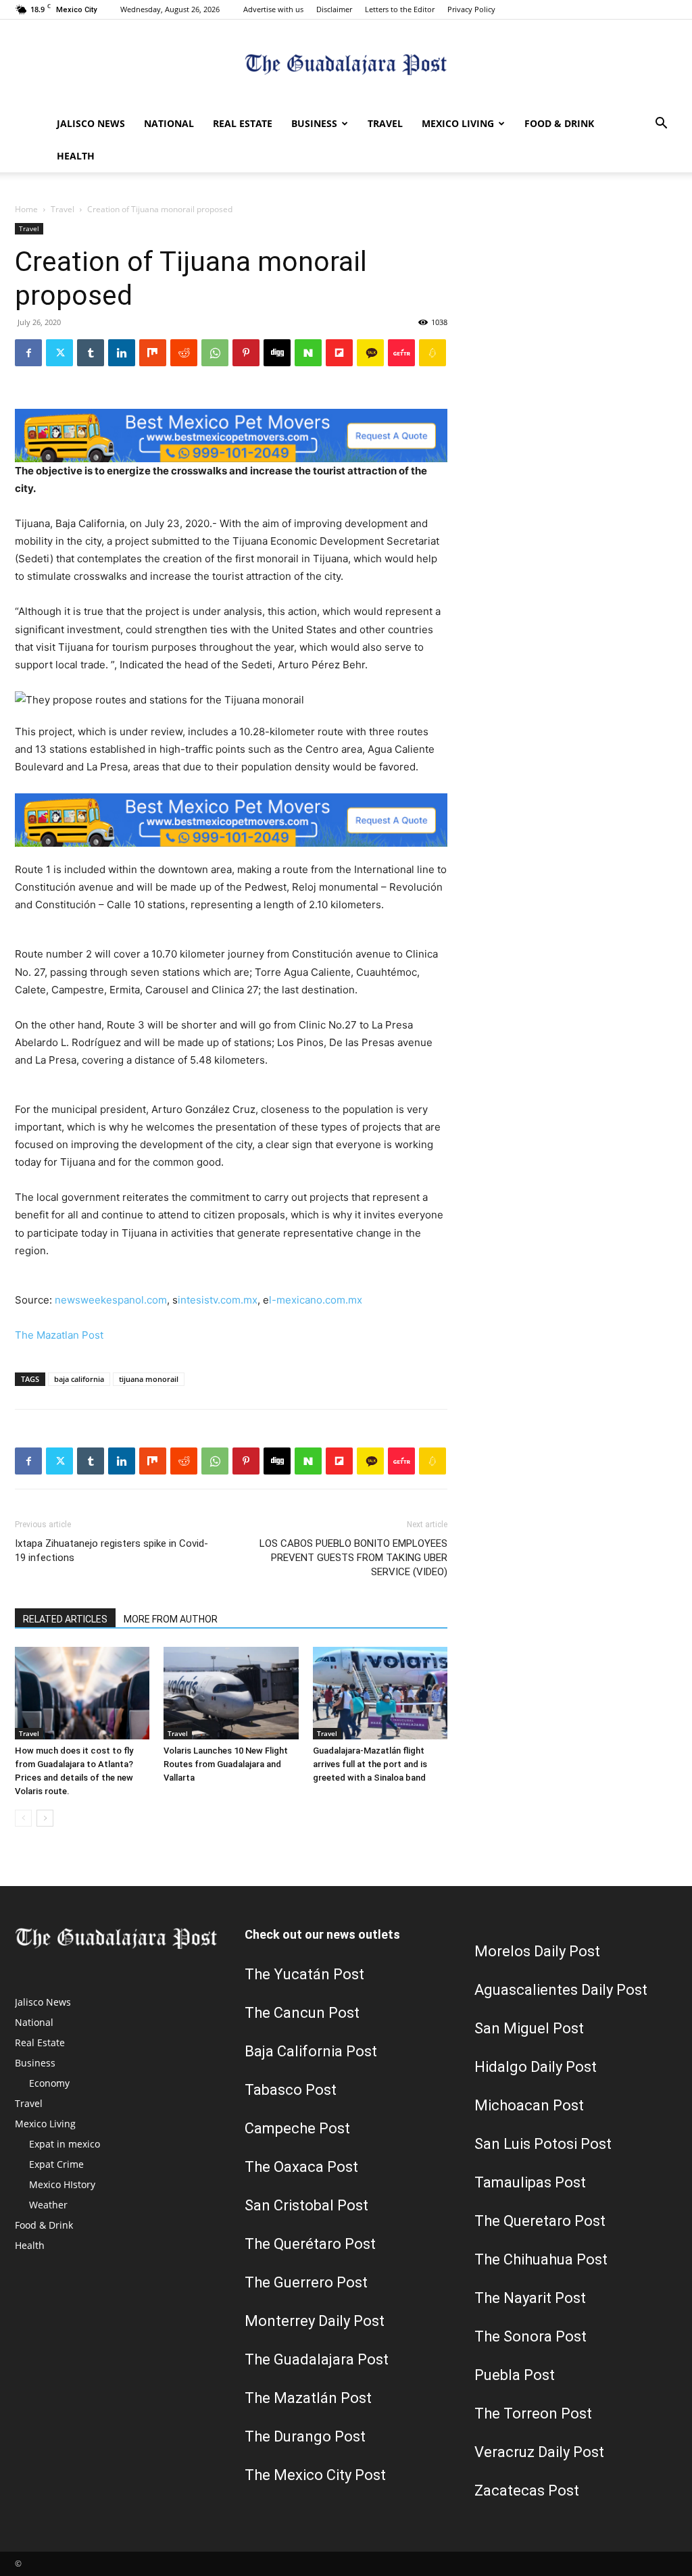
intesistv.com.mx (218, 1300)
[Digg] (277, 353)
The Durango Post (305, 2436)
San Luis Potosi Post (543, 2144)
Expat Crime (56, 2164)
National (169, 123)
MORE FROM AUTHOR (171, 1619)
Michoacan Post (529, 2105)
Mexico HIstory (62, 2184)
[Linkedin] (122, 353)
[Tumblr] (91, 353)
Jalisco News (91, 123)
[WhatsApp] (215, 353)
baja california (79, 1379)
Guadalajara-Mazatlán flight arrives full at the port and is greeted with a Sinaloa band (370, 1764)
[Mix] (153, 353)
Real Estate (243, 123)
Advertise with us (273, 9)
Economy (49, 2083)
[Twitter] (59, 353)
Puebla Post (515, 2375)
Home (26, 209)
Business (314, 123)
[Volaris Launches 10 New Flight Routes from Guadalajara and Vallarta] (231, 1693)
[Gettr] (401, 353)
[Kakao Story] (370, 353)
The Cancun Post (302, 2013)
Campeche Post (297, 2128)
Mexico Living (458, 123)
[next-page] (45, 1818)
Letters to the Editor (400, 9)
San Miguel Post (529, 2028)
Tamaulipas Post (530, 2182)
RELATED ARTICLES (65, 1619)
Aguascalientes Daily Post (561, 1990)
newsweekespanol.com (111, 1300)
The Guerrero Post (306, 2282)
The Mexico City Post (315, 2475)
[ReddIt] (184, 353)
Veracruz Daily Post (539, 2452)
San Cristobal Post (306, 2205)
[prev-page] (23, 1818)
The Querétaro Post (310, 2244)
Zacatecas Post (527, 2491)
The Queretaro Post (540, 2221)
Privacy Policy (471, 9)
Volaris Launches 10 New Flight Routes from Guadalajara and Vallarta (226, 1764)
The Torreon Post (533, 2413)
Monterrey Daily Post (315, 2321)
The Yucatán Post (304, 1974)
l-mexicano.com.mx (316, 1300)
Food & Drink (559, 123)
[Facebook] (28, 353)
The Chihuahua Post (541, 2259)
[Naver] (308, 353)
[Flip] (339, 353)
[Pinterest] (246, 353)
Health (76, 156)
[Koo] (432, 353)
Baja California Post (311, 2051)
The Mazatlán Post (308, 2398)
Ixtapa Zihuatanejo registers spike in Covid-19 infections (112, 1551)
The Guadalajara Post (317, 2359)
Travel (385, 123)
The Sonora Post (530, 2336)
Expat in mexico (65, 2144)
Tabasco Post (291, 2090)
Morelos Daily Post (537, 1951)
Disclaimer (334, 9)
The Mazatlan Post (59, 1335)
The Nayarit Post (530, 2298)
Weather (48, 2205)
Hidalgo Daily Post (536, 2067)
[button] (661, 125)
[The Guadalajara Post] (346, 65)
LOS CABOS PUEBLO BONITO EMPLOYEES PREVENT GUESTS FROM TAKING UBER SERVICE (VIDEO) (353, 1558)
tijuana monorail (149, 1379)
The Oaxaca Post (301, 2167)
